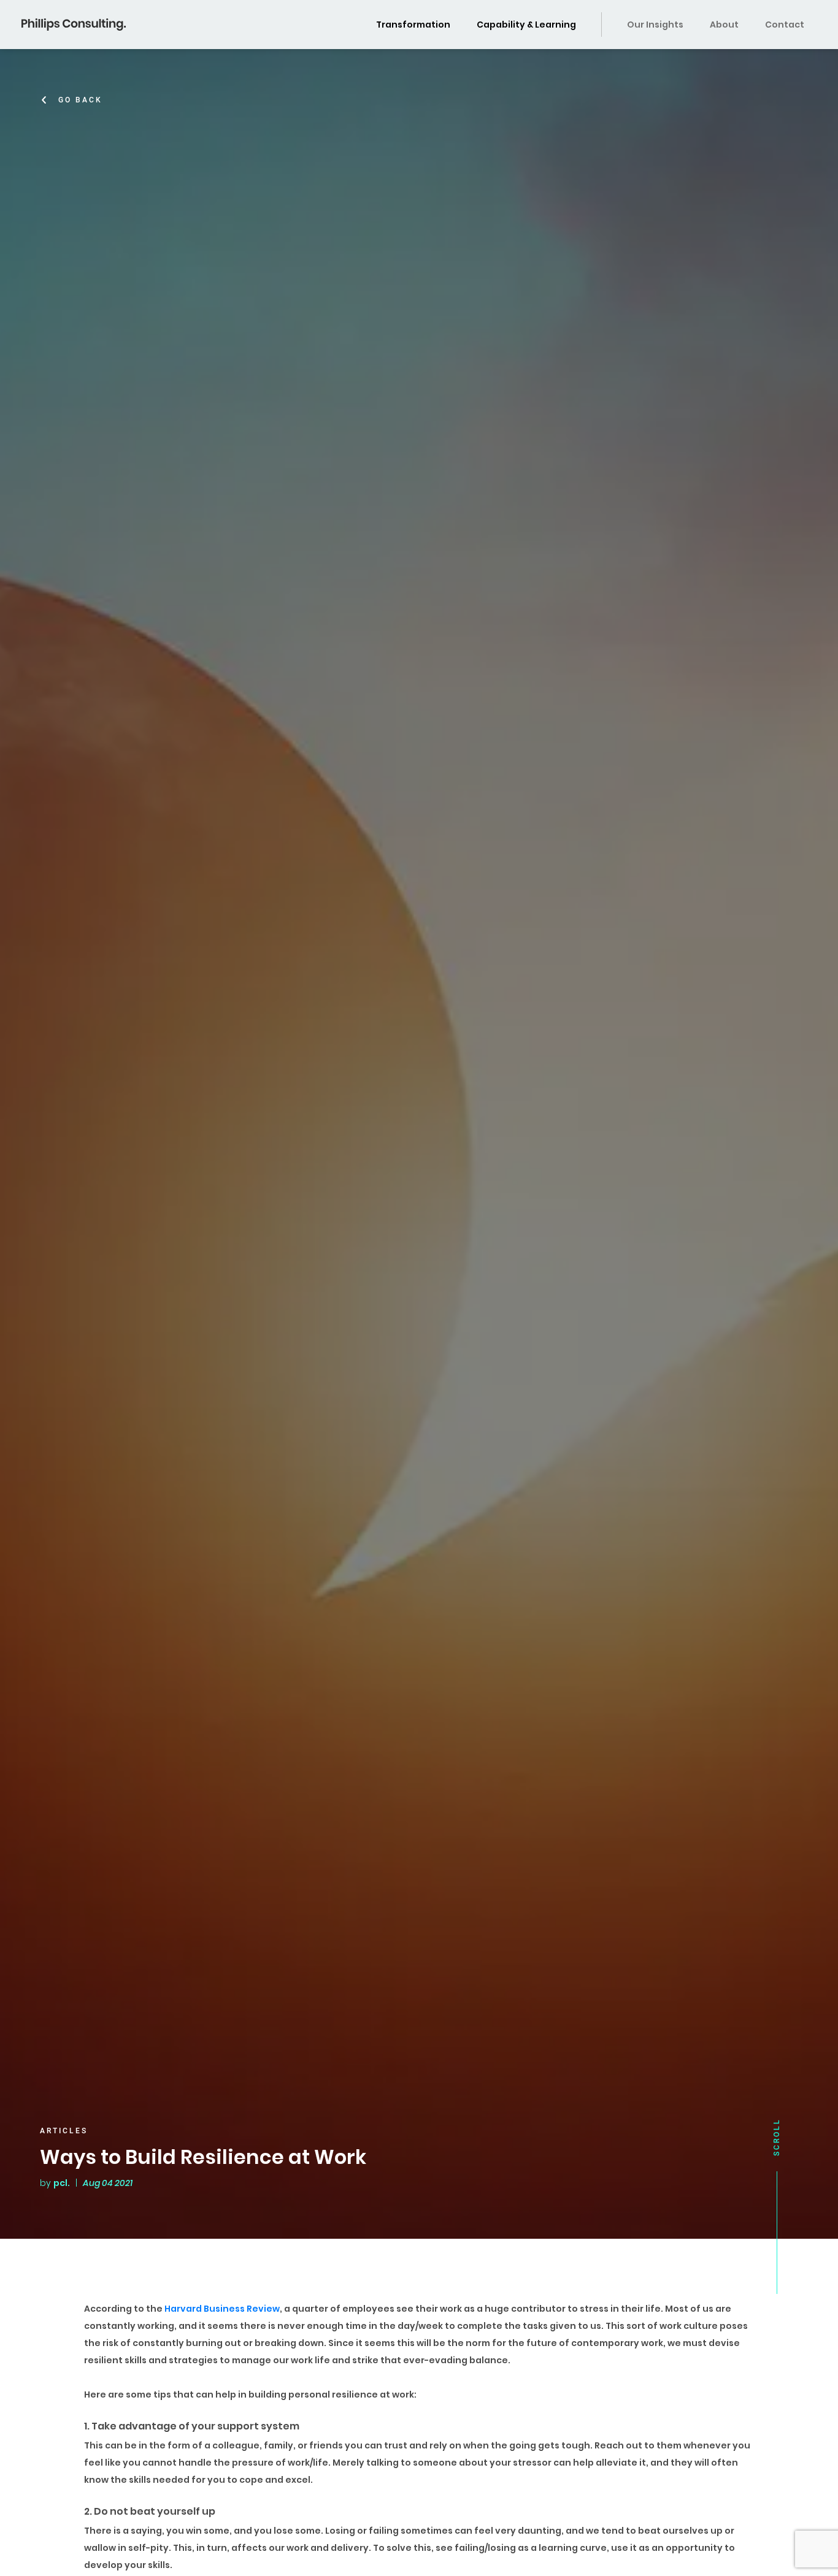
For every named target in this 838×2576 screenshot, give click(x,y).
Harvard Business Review (222, 2309)
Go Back (80, 100)
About (724, 25)
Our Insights (655, 25)
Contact (785, 25)
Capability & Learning (526, 25)
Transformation (413, 25)
